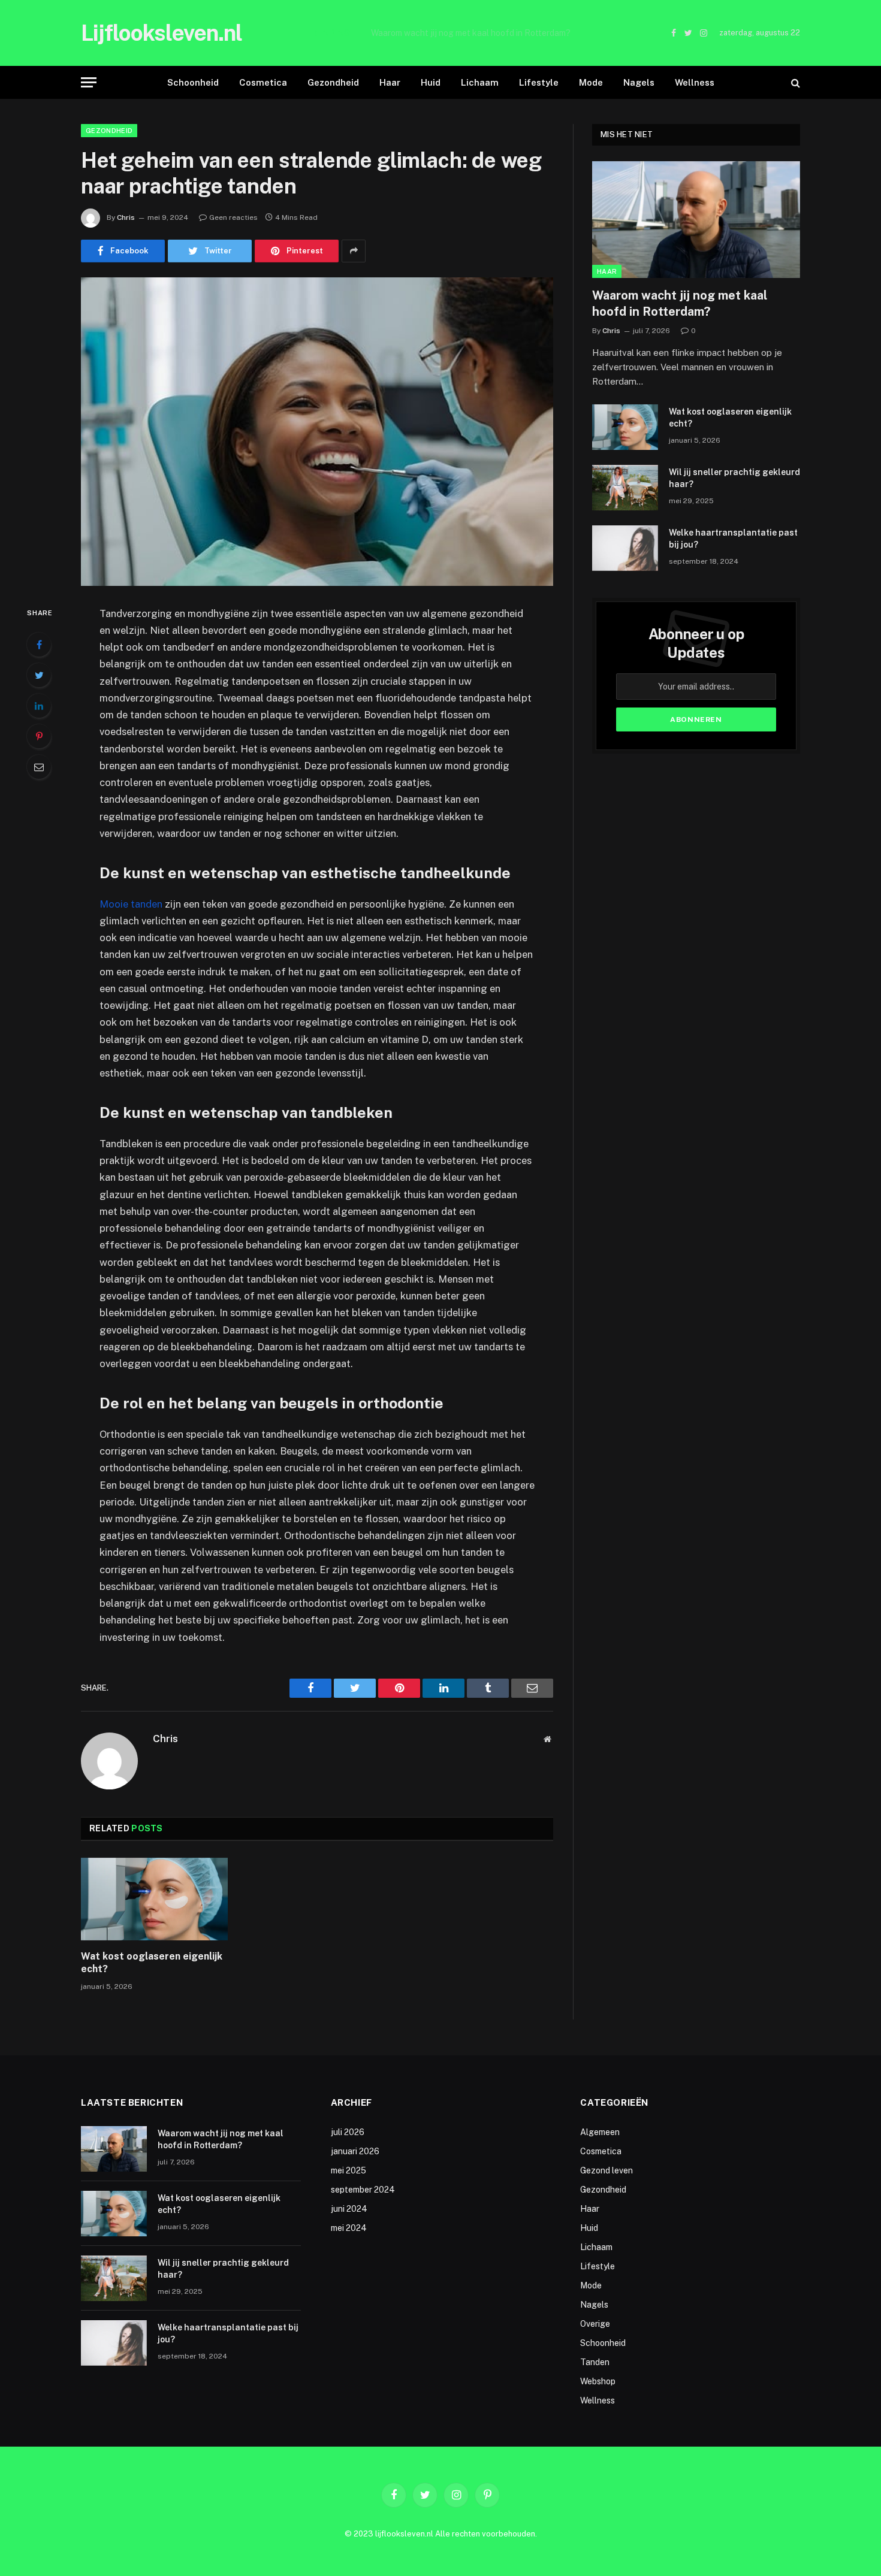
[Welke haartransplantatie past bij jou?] (625, 548)
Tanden (595, 2362)
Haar (390, 82)
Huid (431, 82)
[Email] (39, 767)
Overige (595, 2324)
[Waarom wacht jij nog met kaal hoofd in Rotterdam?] (696, 220)
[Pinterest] (39, 736)
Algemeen (600, 2132)
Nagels (639, 82)
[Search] (794, 82)
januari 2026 (355, 2151)
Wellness (695, 82)
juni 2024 (349, 2209)
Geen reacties (233, 217)
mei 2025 (349, 2170)
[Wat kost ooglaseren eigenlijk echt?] (154, 1899)
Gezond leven (607, 2170)
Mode (591, 82)
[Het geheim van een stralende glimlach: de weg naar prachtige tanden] (317, 432)
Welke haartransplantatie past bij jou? (733, 539)
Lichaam (480, 82)
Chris (126, 217)
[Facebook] (39, 645)
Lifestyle (539, 82)
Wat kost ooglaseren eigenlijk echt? (471, 33)
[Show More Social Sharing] (354, 251)
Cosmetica (263, 82)
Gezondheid (333, 82)
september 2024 (363, 2190)
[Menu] (89, 82)
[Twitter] (39, 675)
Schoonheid (193, 82)
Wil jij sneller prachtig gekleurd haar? (734, 478)
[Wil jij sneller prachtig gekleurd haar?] (625, 488)
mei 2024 (349, 2228)
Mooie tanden (131, 904)
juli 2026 (348, 2132)
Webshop (598, 2381)
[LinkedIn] (39, 706)
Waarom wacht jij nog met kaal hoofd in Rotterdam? (680, 303)
